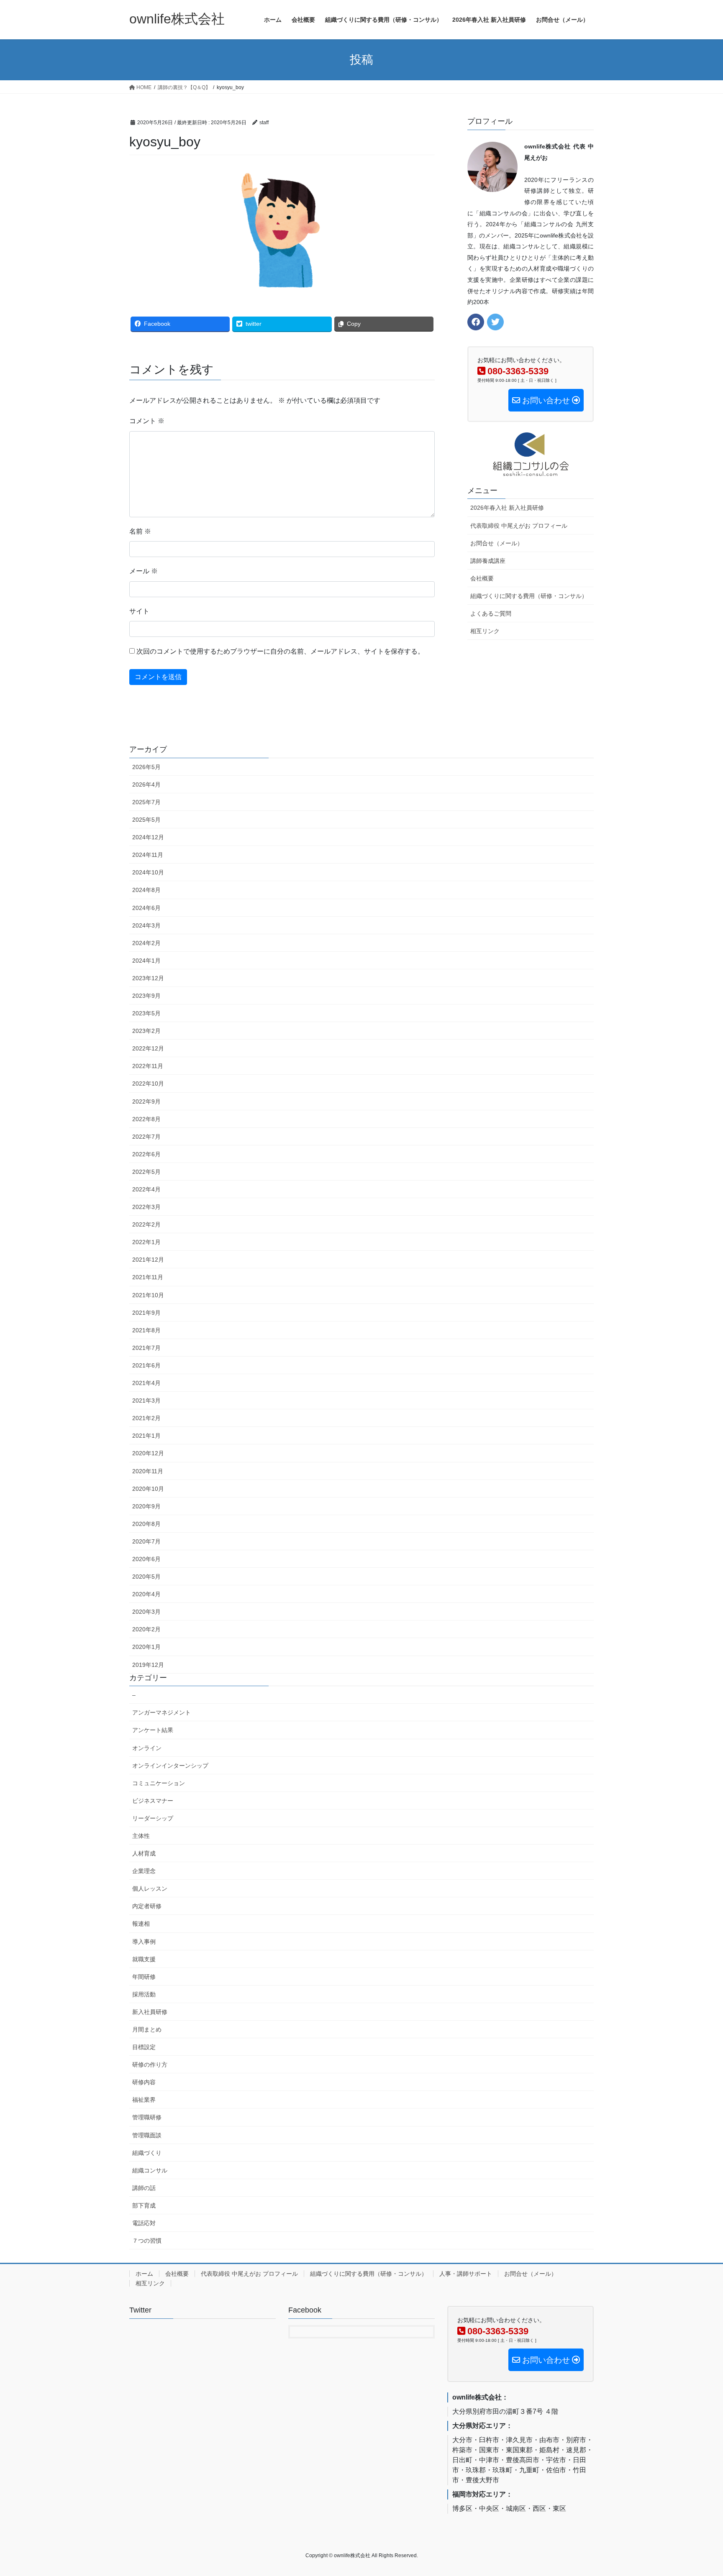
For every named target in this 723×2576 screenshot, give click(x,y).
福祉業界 (144, 2100)
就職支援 (144, 1959)
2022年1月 (146, 1242)
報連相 (141, 1924)
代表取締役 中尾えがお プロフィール (519, 526)
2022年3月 (146, 1207)
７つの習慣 (147, 2241)
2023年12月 (148, 978)
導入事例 (144, 1942)
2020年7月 (146, 1541)
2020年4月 (146, 1594)
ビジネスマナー (153, 1801)
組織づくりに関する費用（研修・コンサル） (529, 596)
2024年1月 (146, 961)
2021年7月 (146, 1348)
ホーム (144, 2274)
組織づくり (147, 2153)
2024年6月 (146, 908)
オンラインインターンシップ (170, 1766)
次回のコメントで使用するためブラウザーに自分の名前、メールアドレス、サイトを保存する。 (280, 651)
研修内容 (144, 2082)
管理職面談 (147, 2135)
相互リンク (485, 631)
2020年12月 (148, 1453)
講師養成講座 (488, 561)
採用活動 (144, 1994)
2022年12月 (148, 1048)
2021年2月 (146, 1418)
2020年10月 (148, 1489)
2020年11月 (148, 1471)
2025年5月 (146, 820)
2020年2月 (146, 1629)
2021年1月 (146, 1436)
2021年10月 (148, 1295)
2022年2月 (146, 1224)
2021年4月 (146, 1383)
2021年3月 (146, 1400)
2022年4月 (146, 1189)
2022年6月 (146, 1154)
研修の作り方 (150, 2065)
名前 (140, 531)
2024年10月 (148, 872)
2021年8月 (146, 1330)
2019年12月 (148, 1665)
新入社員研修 (150, 2012)
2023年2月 (146, 1031)
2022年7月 (146, 1137)
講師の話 (144, 2188)
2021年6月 (146, 1365)
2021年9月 (146, 1313)
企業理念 (144, 1871)
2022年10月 (148, 1084)
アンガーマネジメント (162, 1712)
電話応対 (144, 2223)
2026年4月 (146, 785)
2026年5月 (146, 767)
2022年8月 (146, 1119)
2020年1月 (146, 1647)
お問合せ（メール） (497, 543)
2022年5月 (146, 1172)
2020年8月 (146, 1524)
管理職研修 (147, 2117)
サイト (139, 611)
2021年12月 (148, 1260)
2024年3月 (146, 925)
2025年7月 (146, 802)
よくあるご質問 (491, 613)
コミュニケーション (159, 1783)
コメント (147, 421)
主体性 (141, 1836)
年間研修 (144, 1977)
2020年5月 (146, 1577)
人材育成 (144, 1853)
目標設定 (144, 2047)
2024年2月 (146, 943)
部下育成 (144, 2205)
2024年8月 (146, 890)
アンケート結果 (153, 1730)
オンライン (147, 1748)
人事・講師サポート (466, 2274)
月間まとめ (147, 2029)
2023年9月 (146, 996)
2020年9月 (146, 1506)
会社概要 (482, 578)
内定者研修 (147, 1906)
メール (144, 571)
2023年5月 (146, 1013)
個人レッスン (150, 1889)
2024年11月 (148, 855)
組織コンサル (150, 2170)
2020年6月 (146, 1559)
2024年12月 (148, 837)
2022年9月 (146, 1101)
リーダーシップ (153, 1818)
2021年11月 (148, 1277)
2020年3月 (146, 1612)
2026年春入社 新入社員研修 (507, 508)
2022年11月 (148, 1066)
